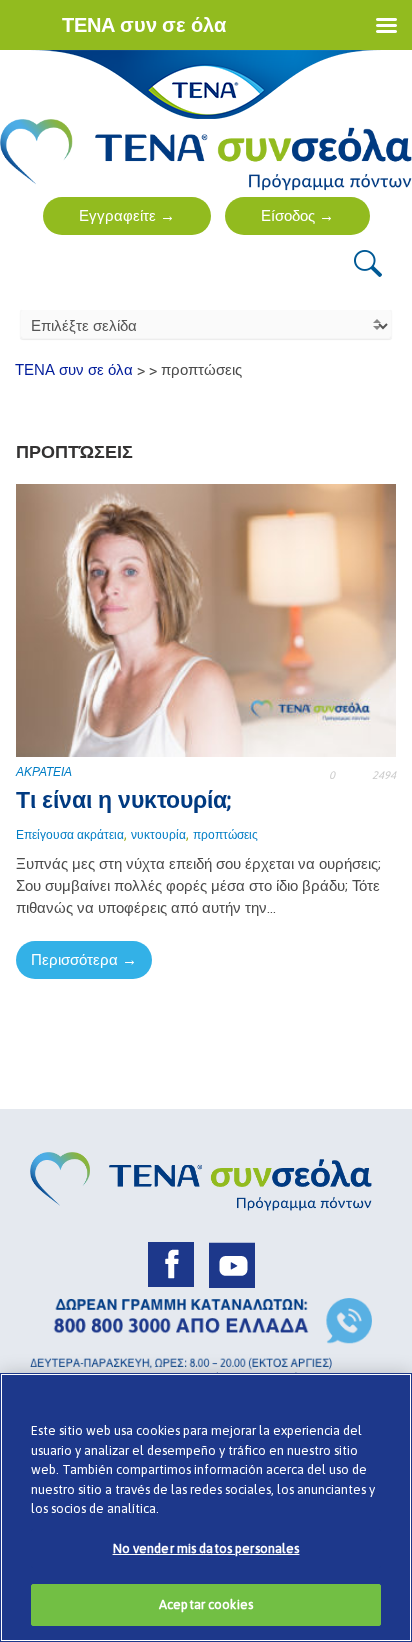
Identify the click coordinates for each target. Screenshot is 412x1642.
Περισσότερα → (84, 959)
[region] (206, 1507)
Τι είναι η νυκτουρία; (123, 800)
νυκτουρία (158, 835)
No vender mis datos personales (206, 1548)
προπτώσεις (225, 835)
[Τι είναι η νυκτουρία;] (205, 619)
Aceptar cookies (206, 1604)
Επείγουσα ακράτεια (70, 835)
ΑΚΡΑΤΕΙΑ (44, 772)
